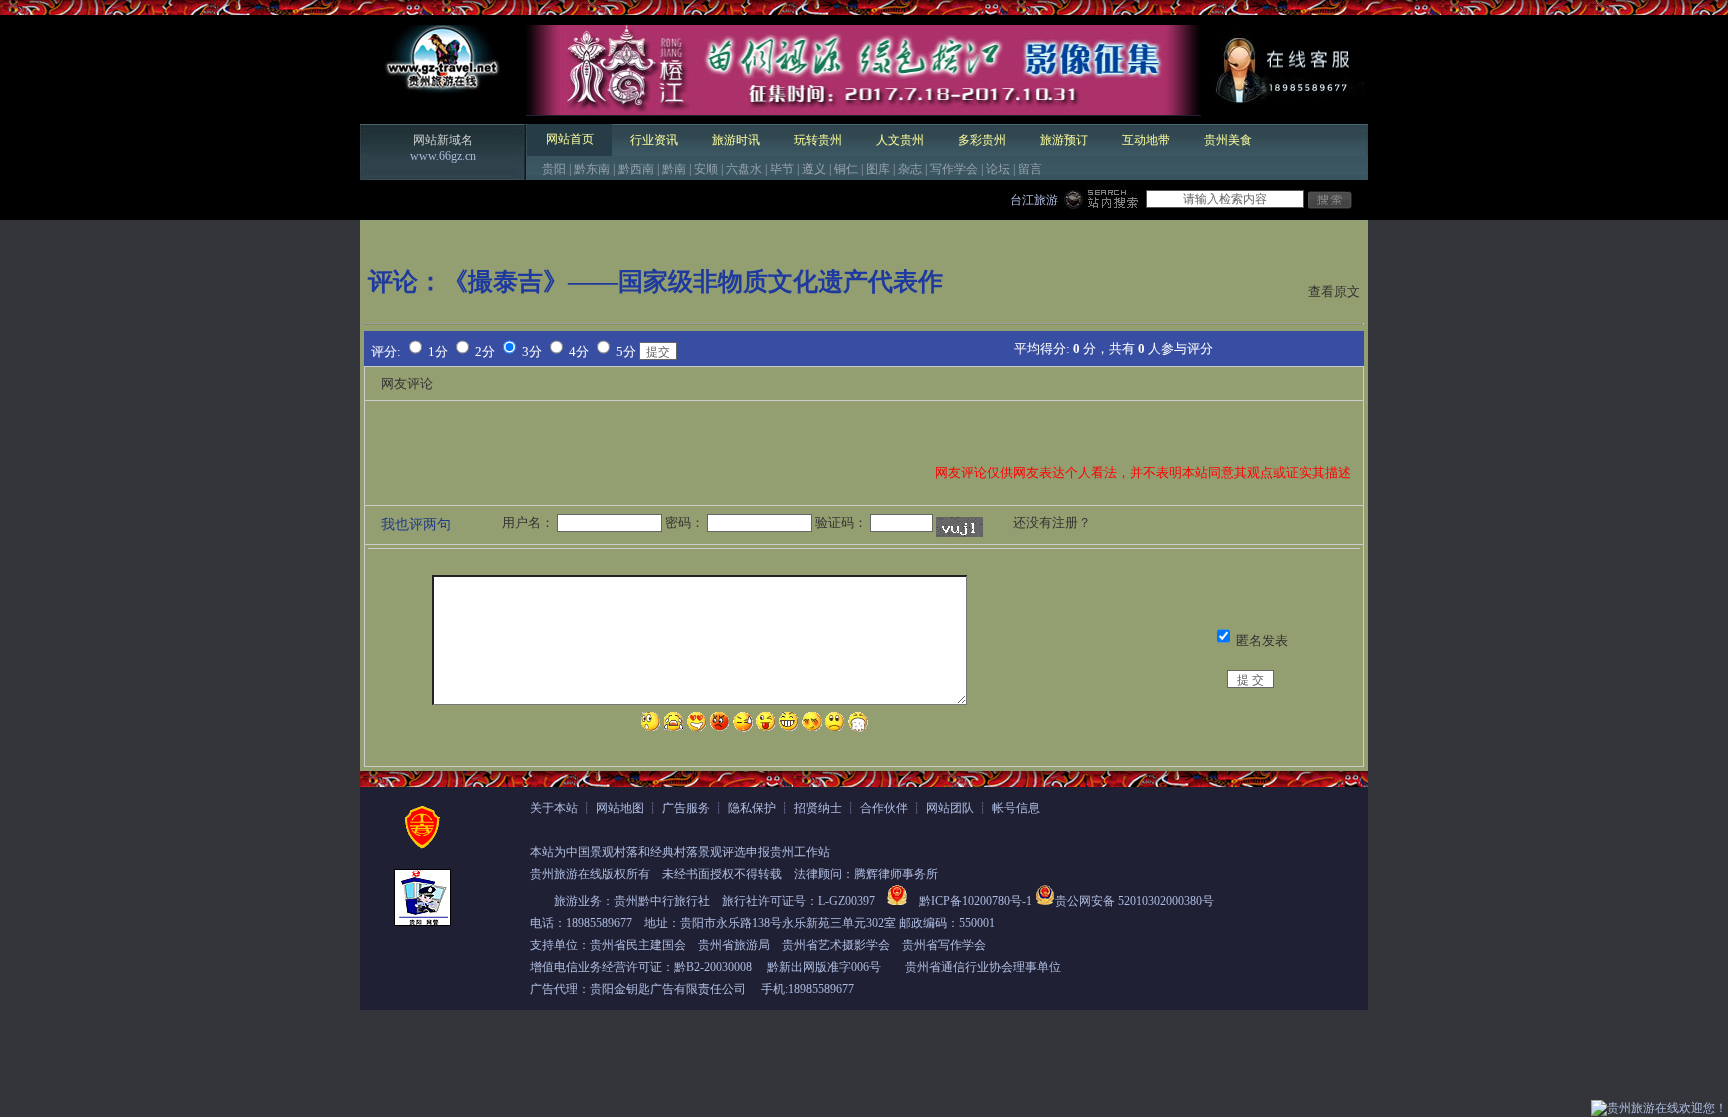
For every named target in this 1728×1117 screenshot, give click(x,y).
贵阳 (554, 169)
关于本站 (554, 808)
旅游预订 (1064, 140)
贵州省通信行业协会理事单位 (983, 967)
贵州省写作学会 (944, 945)
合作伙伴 (884, 808)
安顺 (706, 169)
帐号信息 (1016, 808)
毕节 (782, 169)
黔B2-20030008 (713, 967)
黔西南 (636, 169)
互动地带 (1146, 140)
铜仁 (846, 169)
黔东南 (592, 169)
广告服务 (686, 808)
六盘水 (744, 169)
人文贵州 (900, 140)
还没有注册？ (1052, 522)
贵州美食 (1228, 140)
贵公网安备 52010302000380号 (1134, 901)
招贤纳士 (818, 808)
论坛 (998, 169)
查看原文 (1334, 291)
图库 (878, 169)
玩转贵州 (818, 140)
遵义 (814, 169)
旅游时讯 (736, 140)
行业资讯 (654, 140)
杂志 (910, 169)
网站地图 (620, 808)
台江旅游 (1034, 200)
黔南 (674, 169)
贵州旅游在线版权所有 (590, 874)
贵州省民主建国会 (638, 945)
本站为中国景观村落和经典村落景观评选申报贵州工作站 (680, 852)
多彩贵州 (982, 140)
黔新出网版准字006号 (824, 967)
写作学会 (954, 169)
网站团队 (950, 808)
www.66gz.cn (443, 156)
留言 (1030, 169)
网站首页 (570, 139)
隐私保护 (752, 808)
